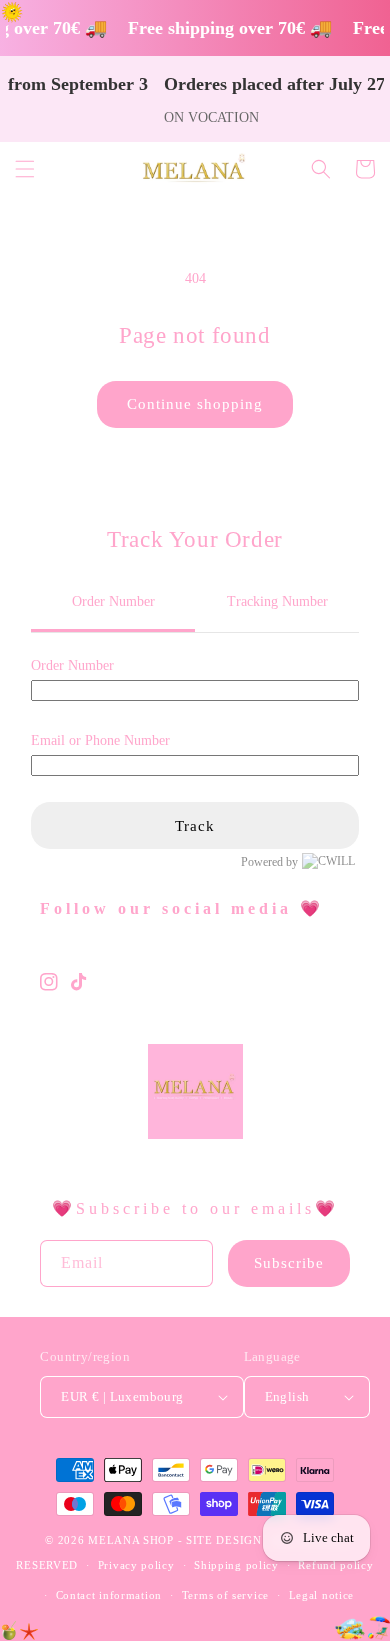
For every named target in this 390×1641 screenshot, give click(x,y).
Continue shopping (195, 404)
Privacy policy (136, 1565)
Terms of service (225, 1595)
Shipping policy (236, 1565)
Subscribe (289, 1263)
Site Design (224, 1540)
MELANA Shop (131, 1540)
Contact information (109, 1595)
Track (195, 826)
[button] (25, 169)
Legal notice (321, 1595)
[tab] (113, 602)
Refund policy (335, 1565)
